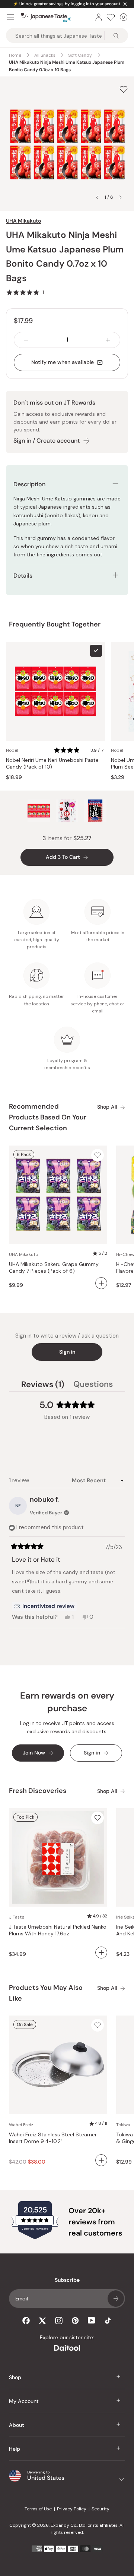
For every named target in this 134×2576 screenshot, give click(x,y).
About (17, 2425)
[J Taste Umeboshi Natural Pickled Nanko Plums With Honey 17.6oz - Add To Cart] (101, 1953)
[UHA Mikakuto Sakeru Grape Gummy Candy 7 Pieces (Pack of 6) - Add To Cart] (101, 1283)
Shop (15, 2377)
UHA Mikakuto (23, 221)
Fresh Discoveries (38, 1791)
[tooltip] (44, 1606)
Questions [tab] (93, 1385)
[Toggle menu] (10, 17)
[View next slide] (121, 197)
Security (100, 2509)
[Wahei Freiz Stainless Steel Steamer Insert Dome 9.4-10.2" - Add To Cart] (101, 2160)
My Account (24, 2401)
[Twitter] (42, 2321)
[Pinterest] (75, 2321)
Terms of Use (38, 2509)
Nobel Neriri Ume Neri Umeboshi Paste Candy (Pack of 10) (52, 764)
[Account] (99, 17)
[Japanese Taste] (46, 17)
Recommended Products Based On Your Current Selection (48, 1117)
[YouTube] (92, 2320)
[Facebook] (26, 2321)
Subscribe (116, 2299)
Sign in (67, 1352)
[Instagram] (59, 2321)
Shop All (107, 1107)
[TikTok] (108, 2321)
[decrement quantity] (26, 340)
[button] (25, 292)
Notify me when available (63, 362)
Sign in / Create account (47, 441)
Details (23, 576)
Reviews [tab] (43, 1385)
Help (15, 2449)
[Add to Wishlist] (124, 89)
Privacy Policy (72, 2509)
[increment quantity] (108, 340)
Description (29, 484)
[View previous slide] (97, 197)
